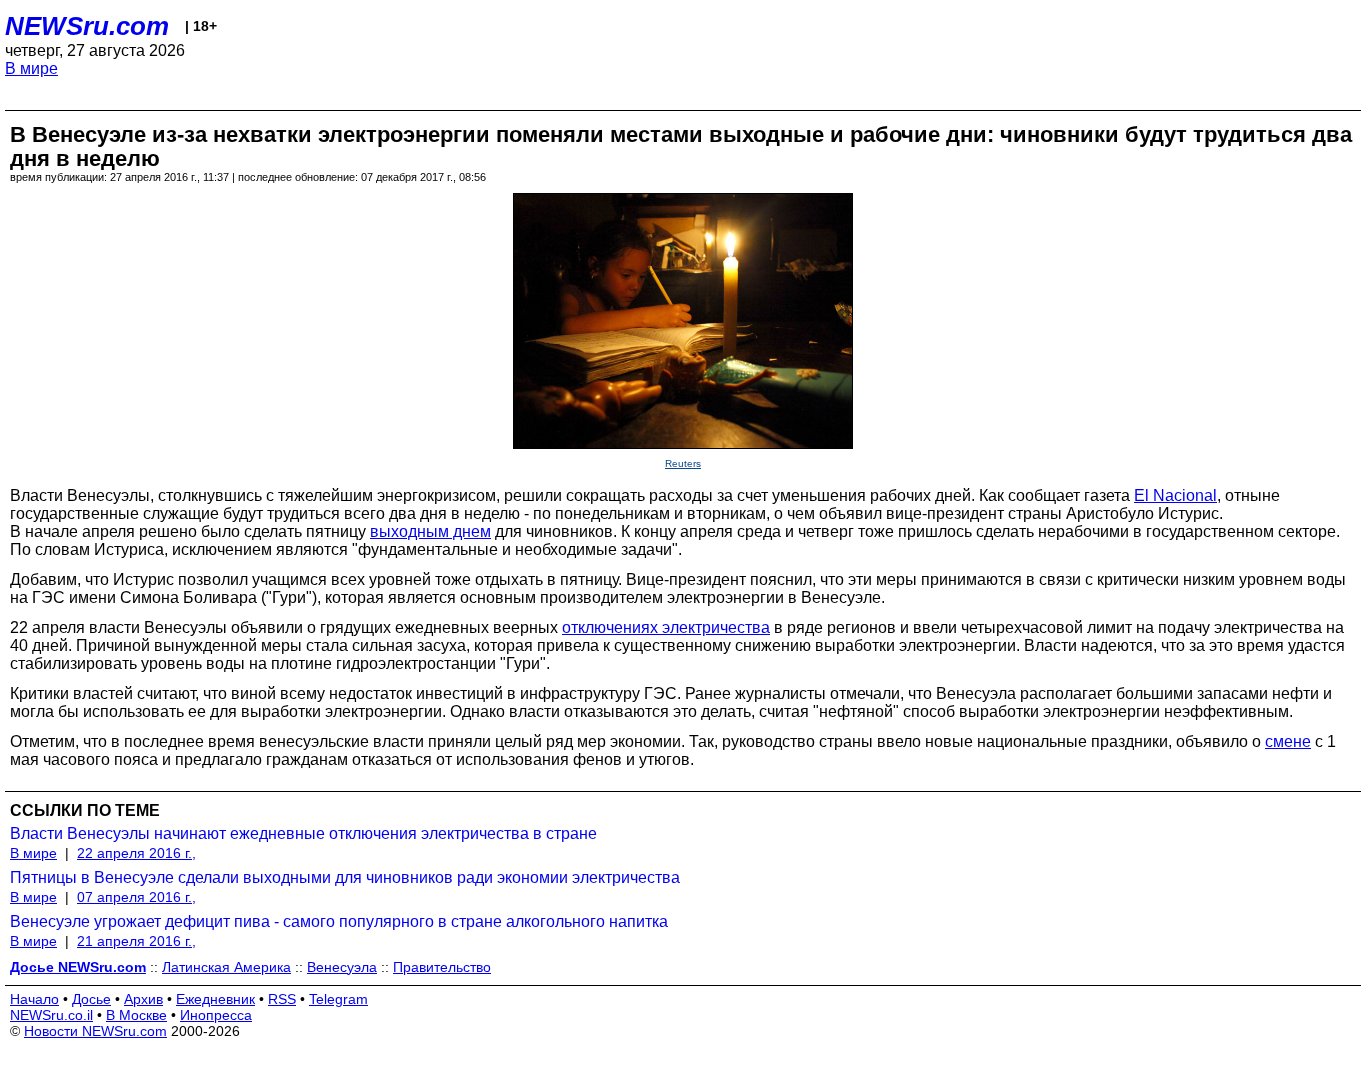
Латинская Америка (226, 967)
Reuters (683, 463)
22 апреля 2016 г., (136, 853)
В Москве (136, 1015)
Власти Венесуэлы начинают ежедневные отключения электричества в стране (303, 833)
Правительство (442, 967)
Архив (143, 999)
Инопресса (216, 1015)
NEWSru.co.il (51, 1015)
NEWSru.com (87, 26)
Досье (91, 999)
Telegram (338, 999)
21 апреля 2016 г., (136, 941)
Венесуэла (342, 967)
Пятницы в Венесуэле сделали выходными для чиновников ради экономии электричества (345, 877)
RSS (282, 999)
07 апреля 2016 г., (136, 897)
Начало (34, 999)
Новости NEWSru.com (95, 1031)
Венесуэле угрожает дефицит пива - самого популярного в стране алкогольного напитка (339, 921)
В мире (31, 68)
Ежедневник (215, 999)
